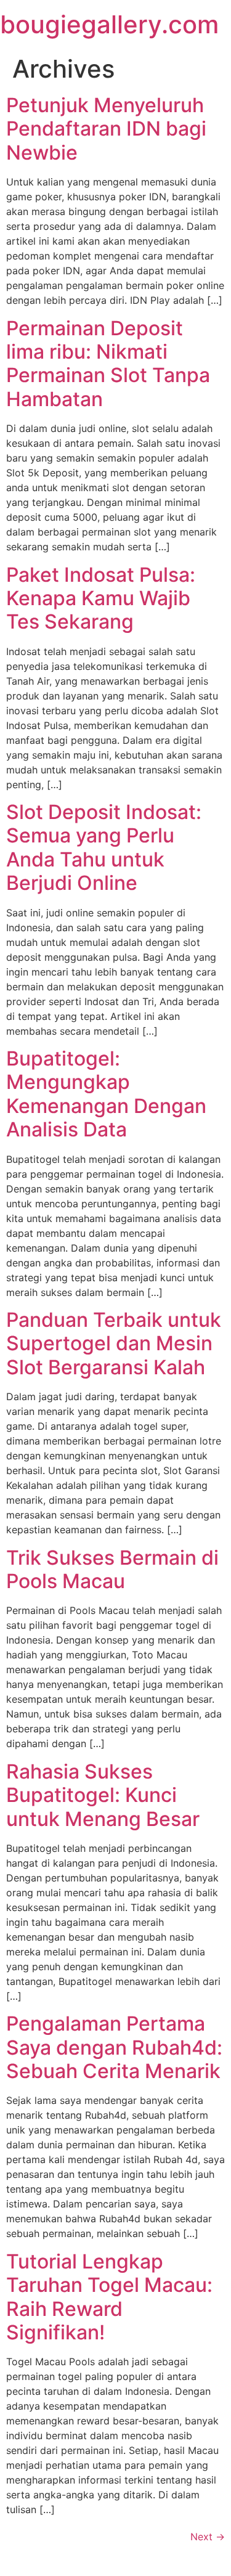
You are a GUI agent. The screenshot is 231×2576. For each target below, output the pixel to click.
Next (208, 2537)
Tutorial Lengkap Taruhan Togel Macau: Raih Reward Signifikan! (109, 2297)
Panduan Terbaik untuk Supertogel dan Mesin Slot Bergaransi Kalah (114, 1343)
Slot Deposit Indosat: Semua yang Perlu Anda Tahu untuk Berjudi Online (104, 847)
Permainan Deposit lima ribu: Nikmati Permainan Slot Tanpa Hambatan (108, 364)
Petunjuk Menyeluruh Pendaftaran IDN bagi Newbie (106, 129)
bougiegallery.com (109, 24)
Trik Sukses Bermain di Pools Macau (112, 1569)
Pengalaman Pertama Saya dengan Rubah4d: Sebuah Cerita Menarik (114, 2047)
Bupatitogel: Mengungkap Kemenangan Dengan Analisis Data (106, 1094)
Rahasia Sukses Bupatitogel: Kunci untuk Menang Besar (103, 1795)
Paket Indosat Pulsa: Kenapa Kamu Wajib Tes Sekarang (101, 598)
